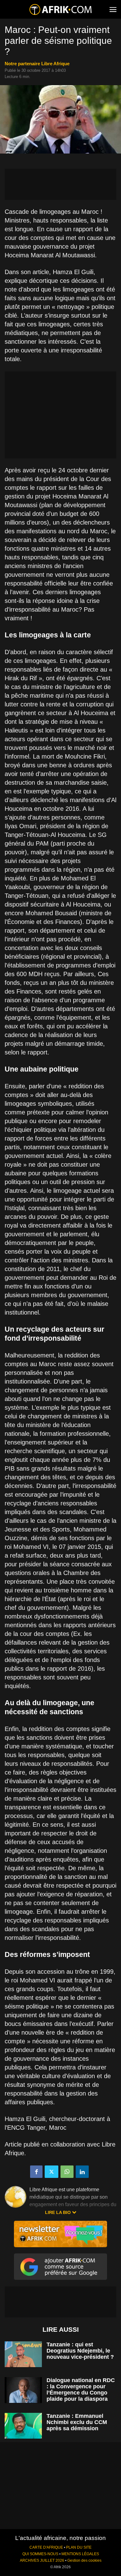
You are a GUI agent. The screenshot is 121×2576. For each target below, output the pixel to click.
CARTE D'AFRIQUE (46, 2547)
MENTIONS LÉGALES (80, 2554)
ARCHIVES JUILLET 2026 (42, 2560)
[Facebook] (36, 2172)
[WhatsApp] (67, 2172)
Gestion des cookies (84, 2560)
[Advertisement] (60, 184)
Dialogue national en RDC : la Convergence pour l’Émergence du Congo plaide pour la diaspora (81, 2390)
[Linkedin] (82, 2172)
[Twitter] (52, 2172)
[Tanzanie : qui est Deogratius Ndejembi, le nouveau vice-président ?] (23, 2354)
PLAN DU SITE (79, 2547)
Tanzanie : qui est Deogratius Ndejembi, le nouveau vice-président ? (80, 2351)
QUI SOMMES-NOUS (40, 2554)
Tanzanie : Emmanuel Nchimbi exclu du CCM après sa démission (77, 2422)
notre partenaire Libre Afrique (37, 64)
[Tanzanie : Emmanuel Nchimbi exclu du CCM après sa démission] (23, 2426)
